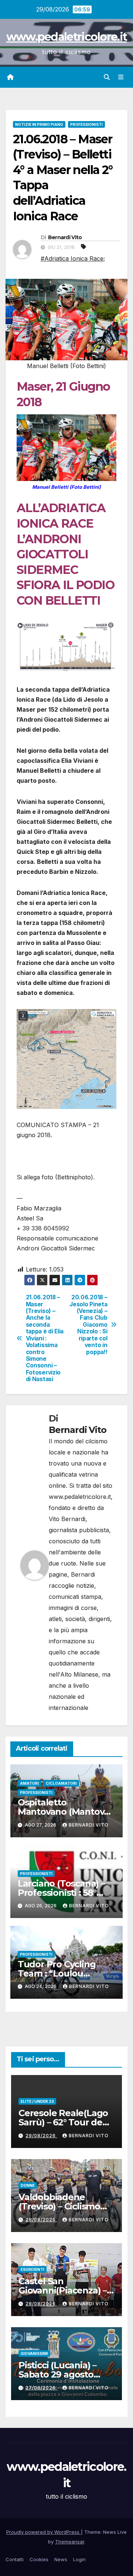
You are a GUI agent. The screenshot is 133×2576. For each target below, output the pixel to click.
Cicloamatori (61, 1783)
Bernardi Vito (65, 237)
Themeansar (70, 2542)
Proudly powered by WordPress (44, 2532)
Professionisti (86, 124)
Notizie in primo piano (39, 124)
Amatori (29, 1783)
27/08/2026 (41, 2388)
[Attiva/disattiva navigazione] (121, 77)
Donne (28, 2185)
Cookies (39, 2559)
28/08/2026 (41, 2220)
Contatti (15, 2559)
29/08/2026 (41, 2136)
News (61, 2559)
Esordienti (33, 2269)
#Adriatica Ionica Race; (73, 258)
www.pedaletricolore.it (67, 37)
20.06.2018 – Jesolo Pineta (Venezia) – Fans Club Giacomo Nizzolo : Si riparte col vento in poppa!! (88, 1325)
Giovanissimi (34, 2353)
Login (79, 2559)
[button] (107, 77)
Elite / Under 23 (37, 2101)
